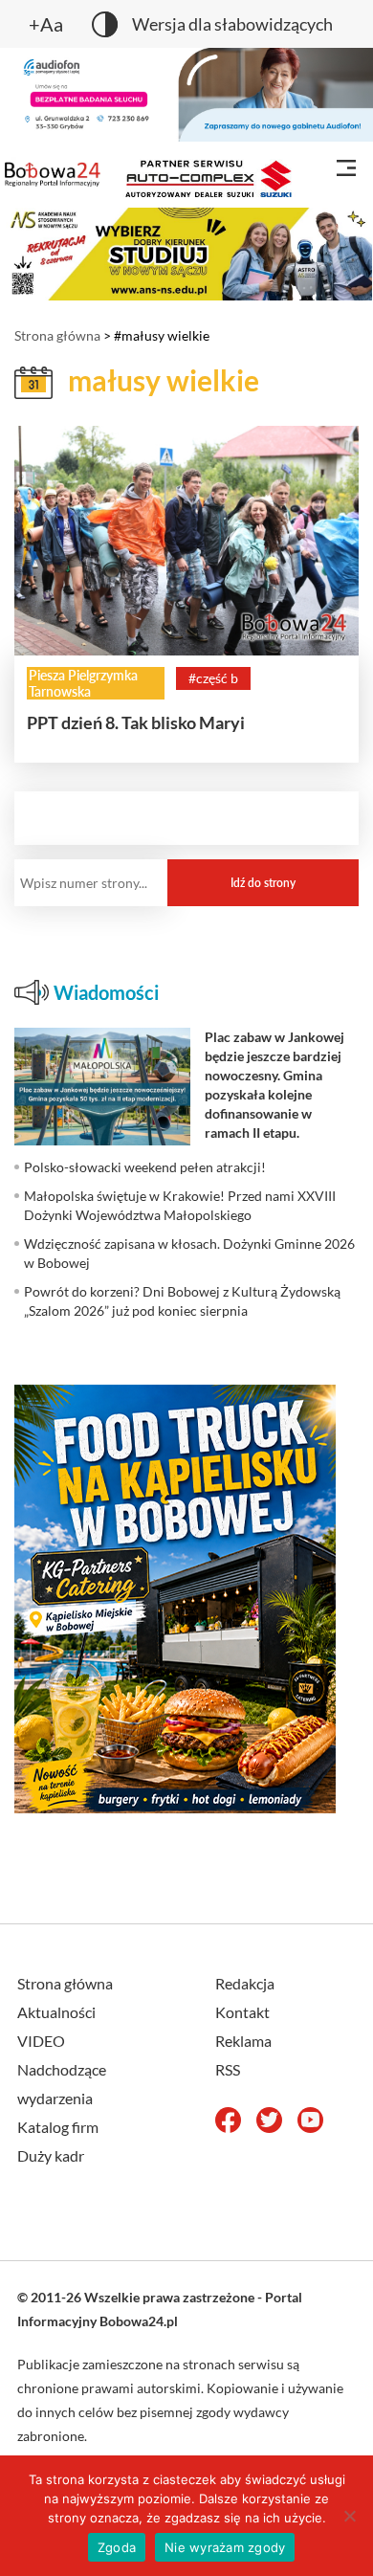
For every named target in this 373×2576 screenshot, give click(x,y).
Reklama (243, 2041)
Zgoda (117, 2547)
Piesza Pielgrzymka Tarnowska (83, 683)
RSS (228, 2069)
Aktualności (56, 2012)
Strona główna (57, 335)
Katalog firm (58, 2127)
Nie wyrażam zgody (225, 2547)
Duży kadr (51, 2155)
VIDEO (41, 2041)
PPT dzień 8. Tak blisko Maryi (136, 722)
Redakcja (245, 1983)
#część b (213, 678)
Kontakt (242, 2012)
